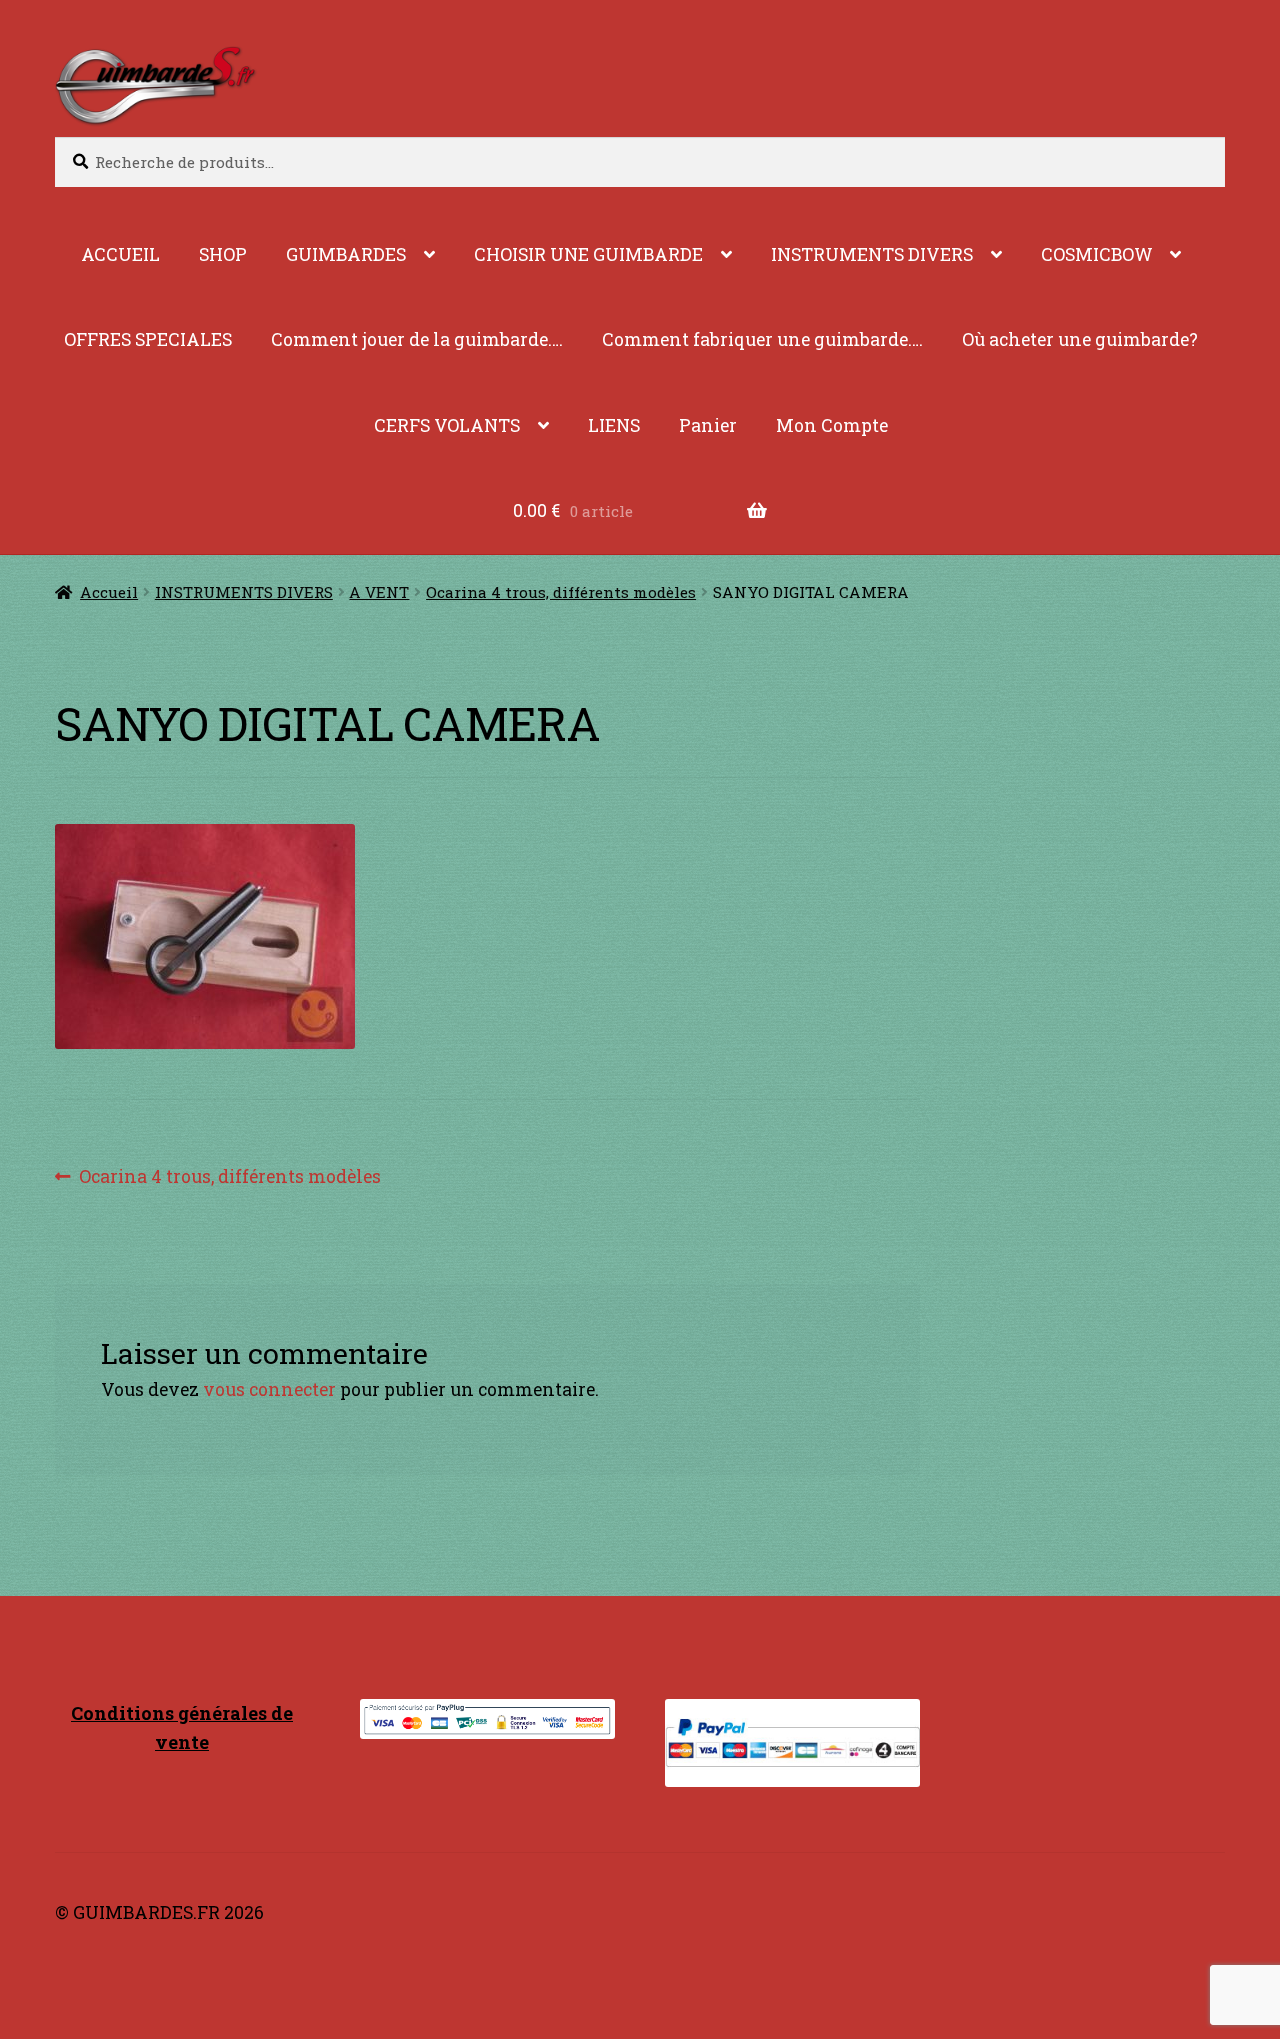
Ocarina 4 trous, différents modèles (561, 592)
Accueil (109, 592)
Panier (708, 425)
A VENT (379, 592)
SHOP (223, 254)
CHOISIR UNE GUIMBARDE (588, 254)
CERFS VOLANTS (447, 425)
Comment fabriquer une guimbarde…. (762, 339)
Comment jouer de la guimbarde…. (417, 339)
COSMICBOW (1097, 254)
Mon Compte (832, 425)
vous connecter (269, 1389)
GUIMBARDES (346, 254)
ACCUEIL (120, 254)
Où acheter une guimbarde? (1080, 339)
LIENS (614, 425)
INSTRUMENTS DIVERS (872, 254)
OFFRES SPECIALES (148, 339)
